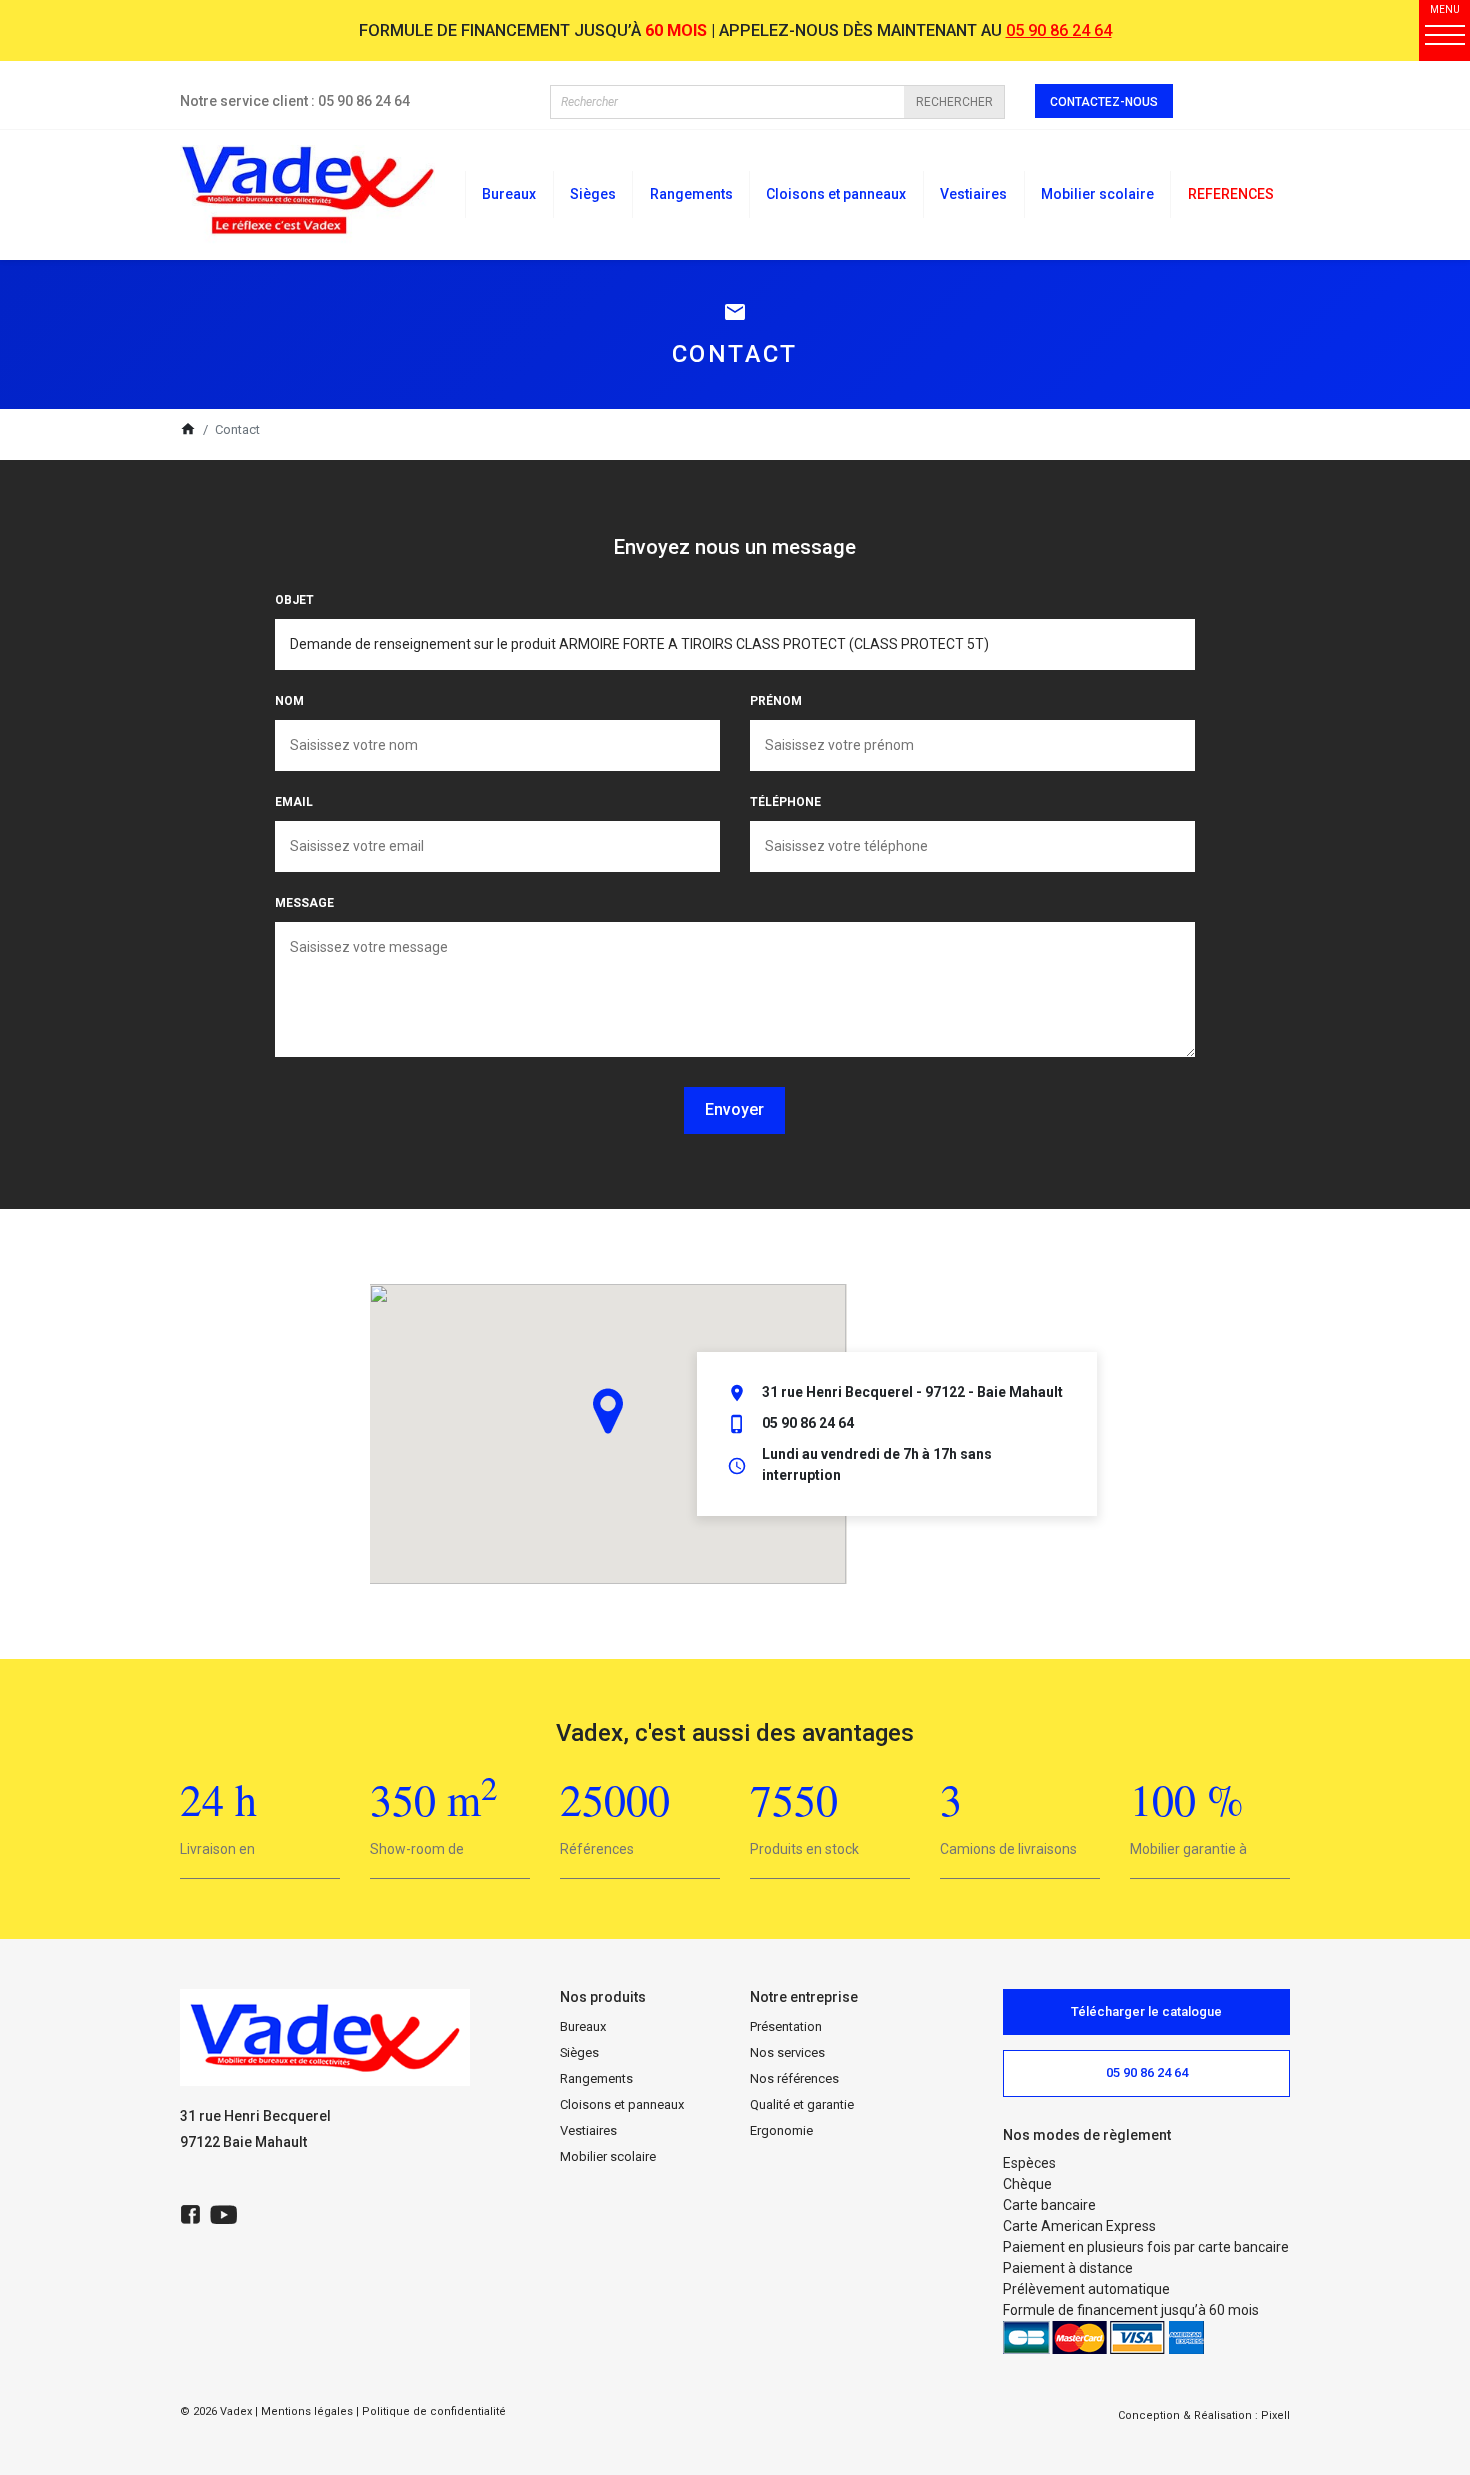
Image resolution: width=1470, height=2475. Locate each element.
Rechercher (954, 102)
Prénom (776, 701)
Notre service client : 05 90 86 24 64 (295, 101)
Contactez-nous (1104, 102)
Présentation (786, 2026)
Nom (289, 701)
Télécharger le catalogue (1146, 2011)
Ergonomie (781, 2130)
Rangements (596, 2078)
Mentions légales (307, 2411)
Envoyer (734, 1109)
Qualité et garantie (802, 2104)
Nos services (787, 2052)
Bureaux (583, 2026)
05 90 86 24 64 (1059, 30)
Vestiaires (588, 2130)
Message (304, 903)
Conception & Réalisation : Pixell (1204, 2415)
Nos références (794, 2078)
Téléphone (785, 802)
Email (294, 802)
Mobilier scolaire (608, 2156)
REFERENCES (1231, 194)
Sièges (579, 2052)
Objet (294, 600)
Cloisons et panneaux (622, 2104)
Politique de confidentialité (434, 2411)
